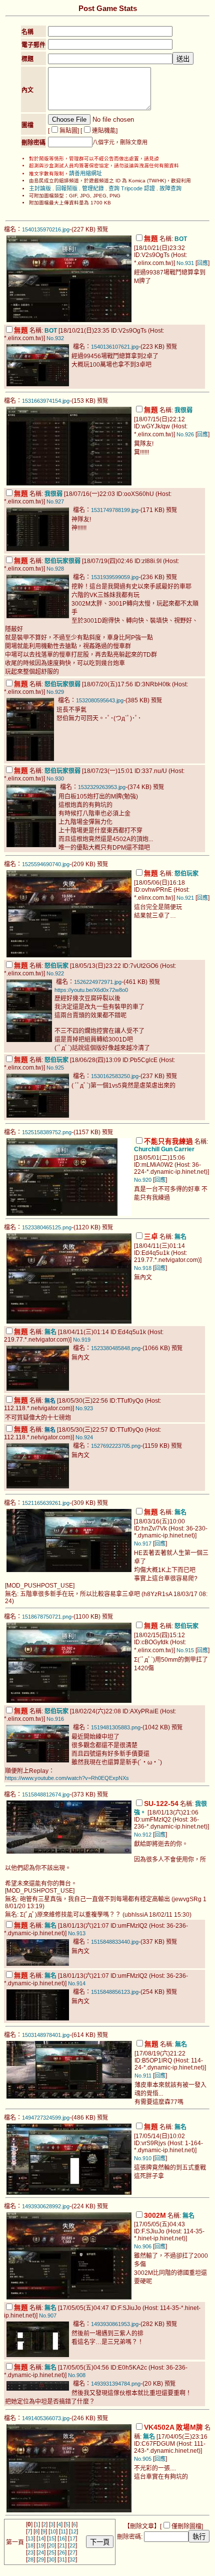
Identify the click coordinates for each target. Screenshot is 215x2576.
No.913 (77, 1933)
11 (63, 2531)
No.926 (185, 434)
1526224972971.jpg (98, 982)
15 (51, 2538)
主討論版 (40, 188)
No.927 (55, 501)
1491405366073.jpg (46, 2418)
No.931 (185, 263)
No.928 (55, 569)
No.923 (84, 1408)
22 (72, 2545)
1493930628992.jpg (46, 2206)
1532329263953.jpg (102, 787)
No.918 (143, 1268)
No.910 (143, 2158)
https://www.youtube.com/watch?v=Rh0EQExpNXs (67, 1778)
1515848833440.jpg (115, 1942)
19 (41, 2545)
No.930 (55, 779)
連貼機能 (104, 131)
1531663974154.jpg (46, 401)
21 (62, 2545)
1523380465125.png (47, 1227)
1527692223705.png (116, 1446)
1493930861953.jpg (115, 2324)
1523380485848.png (116, 1348)
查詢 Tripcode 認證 (132, 188)
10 (53, 2531)
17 (72, 2538)
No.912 (143, 1835)
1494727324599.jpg (46, 2118)
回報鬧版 (66, 188)
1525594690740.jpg (46, 864)
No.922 (55, 973)
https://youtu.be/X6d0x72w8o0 (91, 990)
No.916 (55, 1719)
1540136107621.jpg (115, 347)
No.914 (77, 1983)
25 (51, 2552)
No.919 (82, 1340)
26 (62, 2552)
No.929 (55, 692)
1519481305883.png (116, 1727)
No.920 (143, 1180)
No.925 (55, 1068)
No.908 (77, 2375)
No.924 (84, 1437)
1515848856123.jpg (115, 1992)
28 (30, 2559)
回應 (202, 263)
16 (62, 2538)
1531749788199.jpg (115, 510)
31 (62, 2559)
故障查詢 (170, 188)
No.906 (143, 2246)
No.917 (143, 1543)
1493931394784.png (116, 2384)
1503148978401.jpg (46, 2035)
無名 (50, 1401)
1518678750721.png (47, 1617)
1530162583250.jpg (115, 1076)
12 (73, 2531)
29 (41, 2559)
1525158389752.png (47, 1132)
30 (51, 2559)
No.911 (143, 2076)
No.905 (143, 2459)
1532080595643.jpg (100, 700)
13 (30, 2538)
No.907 (48, 2315)
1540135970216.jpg (46, 229)
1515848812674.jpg (46, 1794)
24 (41, 2552)
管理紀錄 (93, 188)
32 (72, 2559)
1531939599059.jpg (115, 577)
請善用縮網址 (85, 173)
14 (41, 2538)
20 (51, 2545)
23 (30, 2552)
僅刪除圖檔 (186, 2526)
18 (30, 2545)
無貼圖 (68, 131)
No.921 (185, 898)
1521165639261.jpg (46, 1503)
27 (72, 2552)
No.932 (55, 338)
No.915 (185, 1650)
